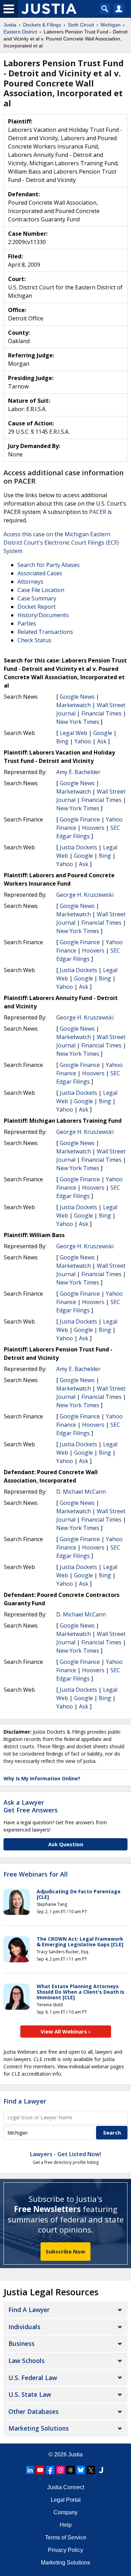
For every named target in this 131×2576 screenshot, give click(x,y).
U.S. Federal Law (33, 2378)
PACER (98, 512)
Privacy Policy (65, 2550)
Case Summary (37, 598)
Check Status (34, 640)
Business (21, 2343)
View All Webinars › (65, 2031)
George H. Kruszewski (85, 895)
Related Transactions (45, 632)
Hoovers (93, 828)
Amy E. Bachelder (78, 772)
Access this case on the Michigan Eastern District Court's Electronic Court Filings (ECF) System (61, 543)
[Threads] (71, 2470)
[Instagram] (60, 2470)
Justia (75, 2454)
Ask (102, 741)
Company (65, 2512)
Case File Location (41, 590)
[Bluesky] (81, 2470)
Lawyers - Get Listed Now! (65, 2154)
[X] (91, 2470)
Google (103, 733)
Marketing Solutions (39, 2428)
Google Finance (80, 819)
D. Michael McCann (81, 1492)
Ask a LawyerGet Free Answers (31, 1806)
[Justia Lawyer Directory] (101, 2470)
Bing (62, 741)
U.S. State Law (30, 2394)
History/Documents (43, 615)
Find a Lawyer (25, 2101)
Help (66, 2525)
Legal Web (74, 733)
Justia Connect (66, 2487)
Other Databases (34, 2411)
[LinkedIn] (30, 2470)
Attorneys (30, 582)
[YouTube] (40, 2470)
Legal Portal (66, 2500)
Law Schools (27, 2361)
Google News (77, 697)
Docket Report (37, 607)
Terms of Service (66, 2537)
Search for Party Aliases (49, 565)
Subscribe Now (65, 2251)
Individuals (24, 2327)
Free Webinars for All (36, 1874)
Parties (27, 623)
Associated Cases (40, 573)
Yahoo (83, 741)
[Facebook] (50, 2470)
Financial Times (101, 713)
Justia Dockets (78, 847)
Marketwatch (74, 705)
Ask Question (66, 1844)
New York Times (78, 722)
